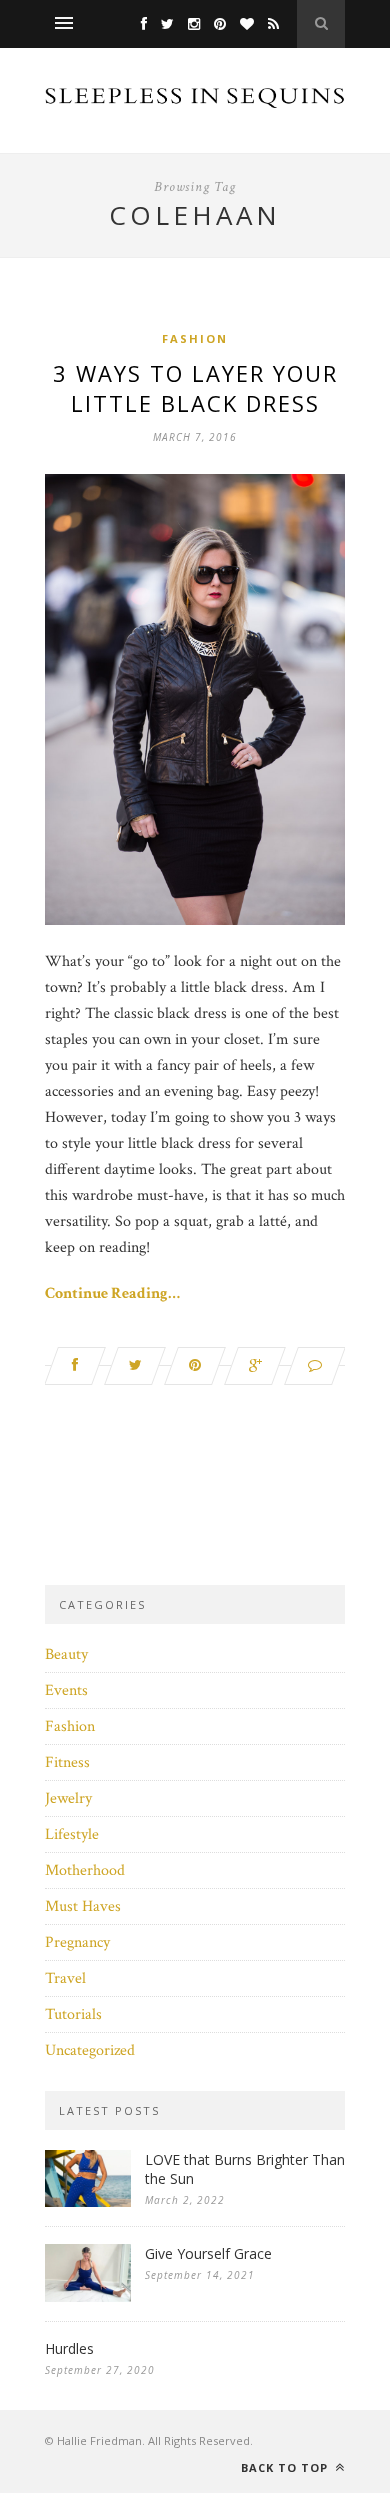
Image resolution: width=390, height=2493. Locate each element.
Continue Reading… (112, 1293)
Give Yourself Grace (208, 2253)
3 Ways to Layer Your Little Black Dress (195, 388)
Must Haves (83, 1906)
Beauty (66, 1654)
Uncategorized (90, 2050)
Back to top (286, 2467)
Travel (65, 1978)
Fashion (195, 338)
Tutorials (73, 2014)
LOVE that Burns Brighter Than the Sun (245, 2169)
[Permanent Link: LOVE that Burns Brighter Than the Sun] (88, 2202)
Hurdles (69, 2348)
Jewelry (68, 1798)
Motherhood (85, 1870)
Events (66, 1690)
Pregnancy (77, 1942)
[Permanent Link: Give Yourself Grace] (88, 2297)
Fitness (67, 1762)
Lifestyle (72, 1834)
